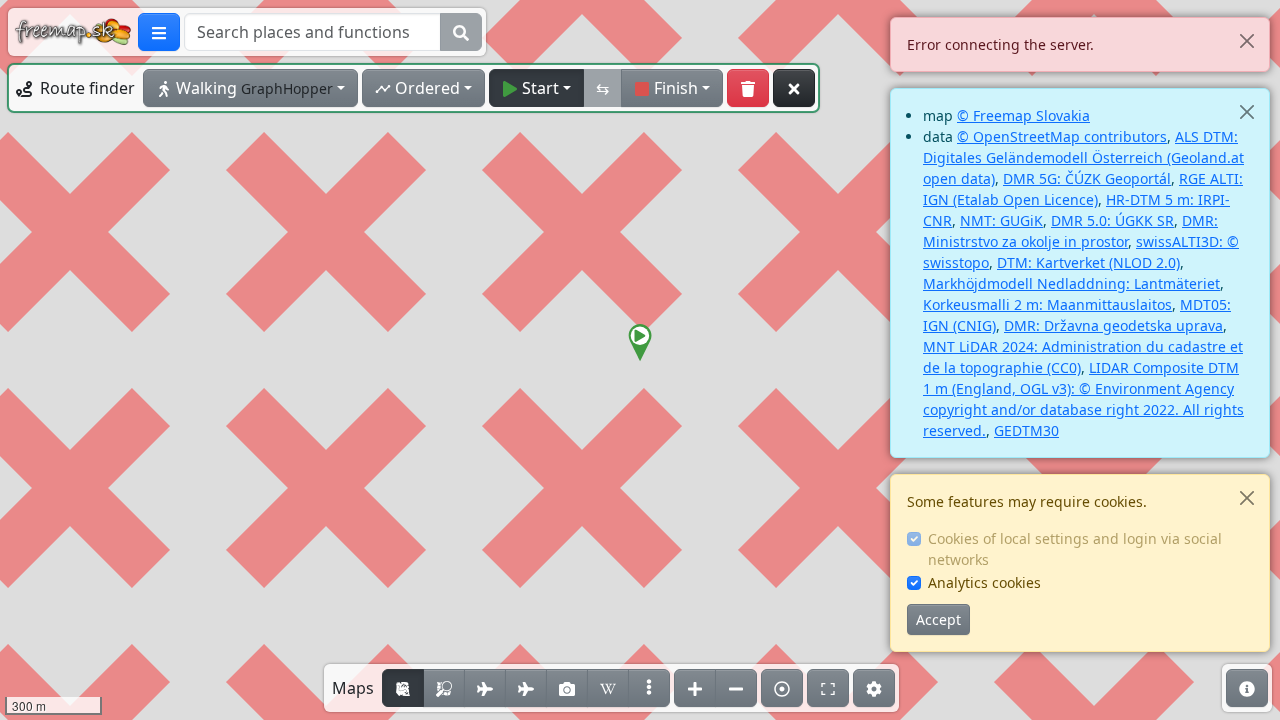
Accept (938, 619)
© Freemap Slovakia (1023, 115)
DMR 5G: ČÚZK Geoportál (1087, 178)
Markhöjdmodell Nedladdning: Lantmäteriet (1071, 283)
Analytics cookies (984, 582)
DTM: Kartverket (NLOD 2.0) (1088, 262)
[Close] (1246, 40)
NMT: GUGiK (1001, 220)
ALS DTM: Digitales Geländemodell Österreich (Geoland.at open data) (1083, 157)
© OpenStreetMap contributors (1062, 136)
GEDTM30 (1026, 430)
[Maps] (649, 688)
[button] (640, 343)
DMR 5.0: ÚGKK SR (1112, 220)
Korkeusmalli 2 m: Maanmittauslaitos (1047, 304)
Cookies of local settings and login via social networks (1075, 549)
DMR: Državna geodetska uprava (1113, 325)
